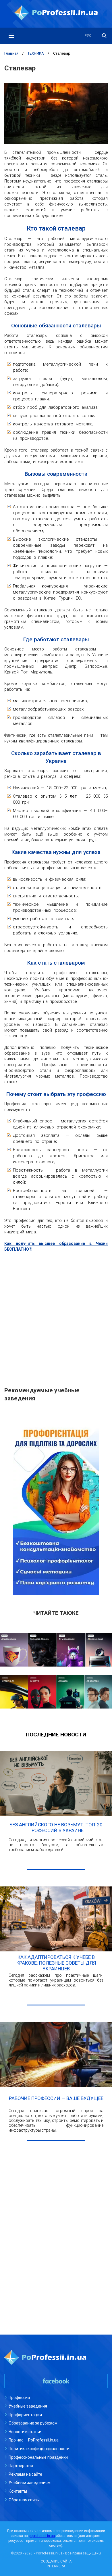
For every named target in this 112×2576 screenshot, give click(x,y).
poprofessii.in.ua (42, 2536)
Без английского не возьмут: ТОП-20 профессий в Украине (56, 1828)
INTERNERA (56, 2566)
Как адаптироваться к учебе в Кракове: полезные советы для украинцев (56, 1963)
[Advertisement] (56, 1316)
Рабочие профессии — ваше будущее (56, 2098)
